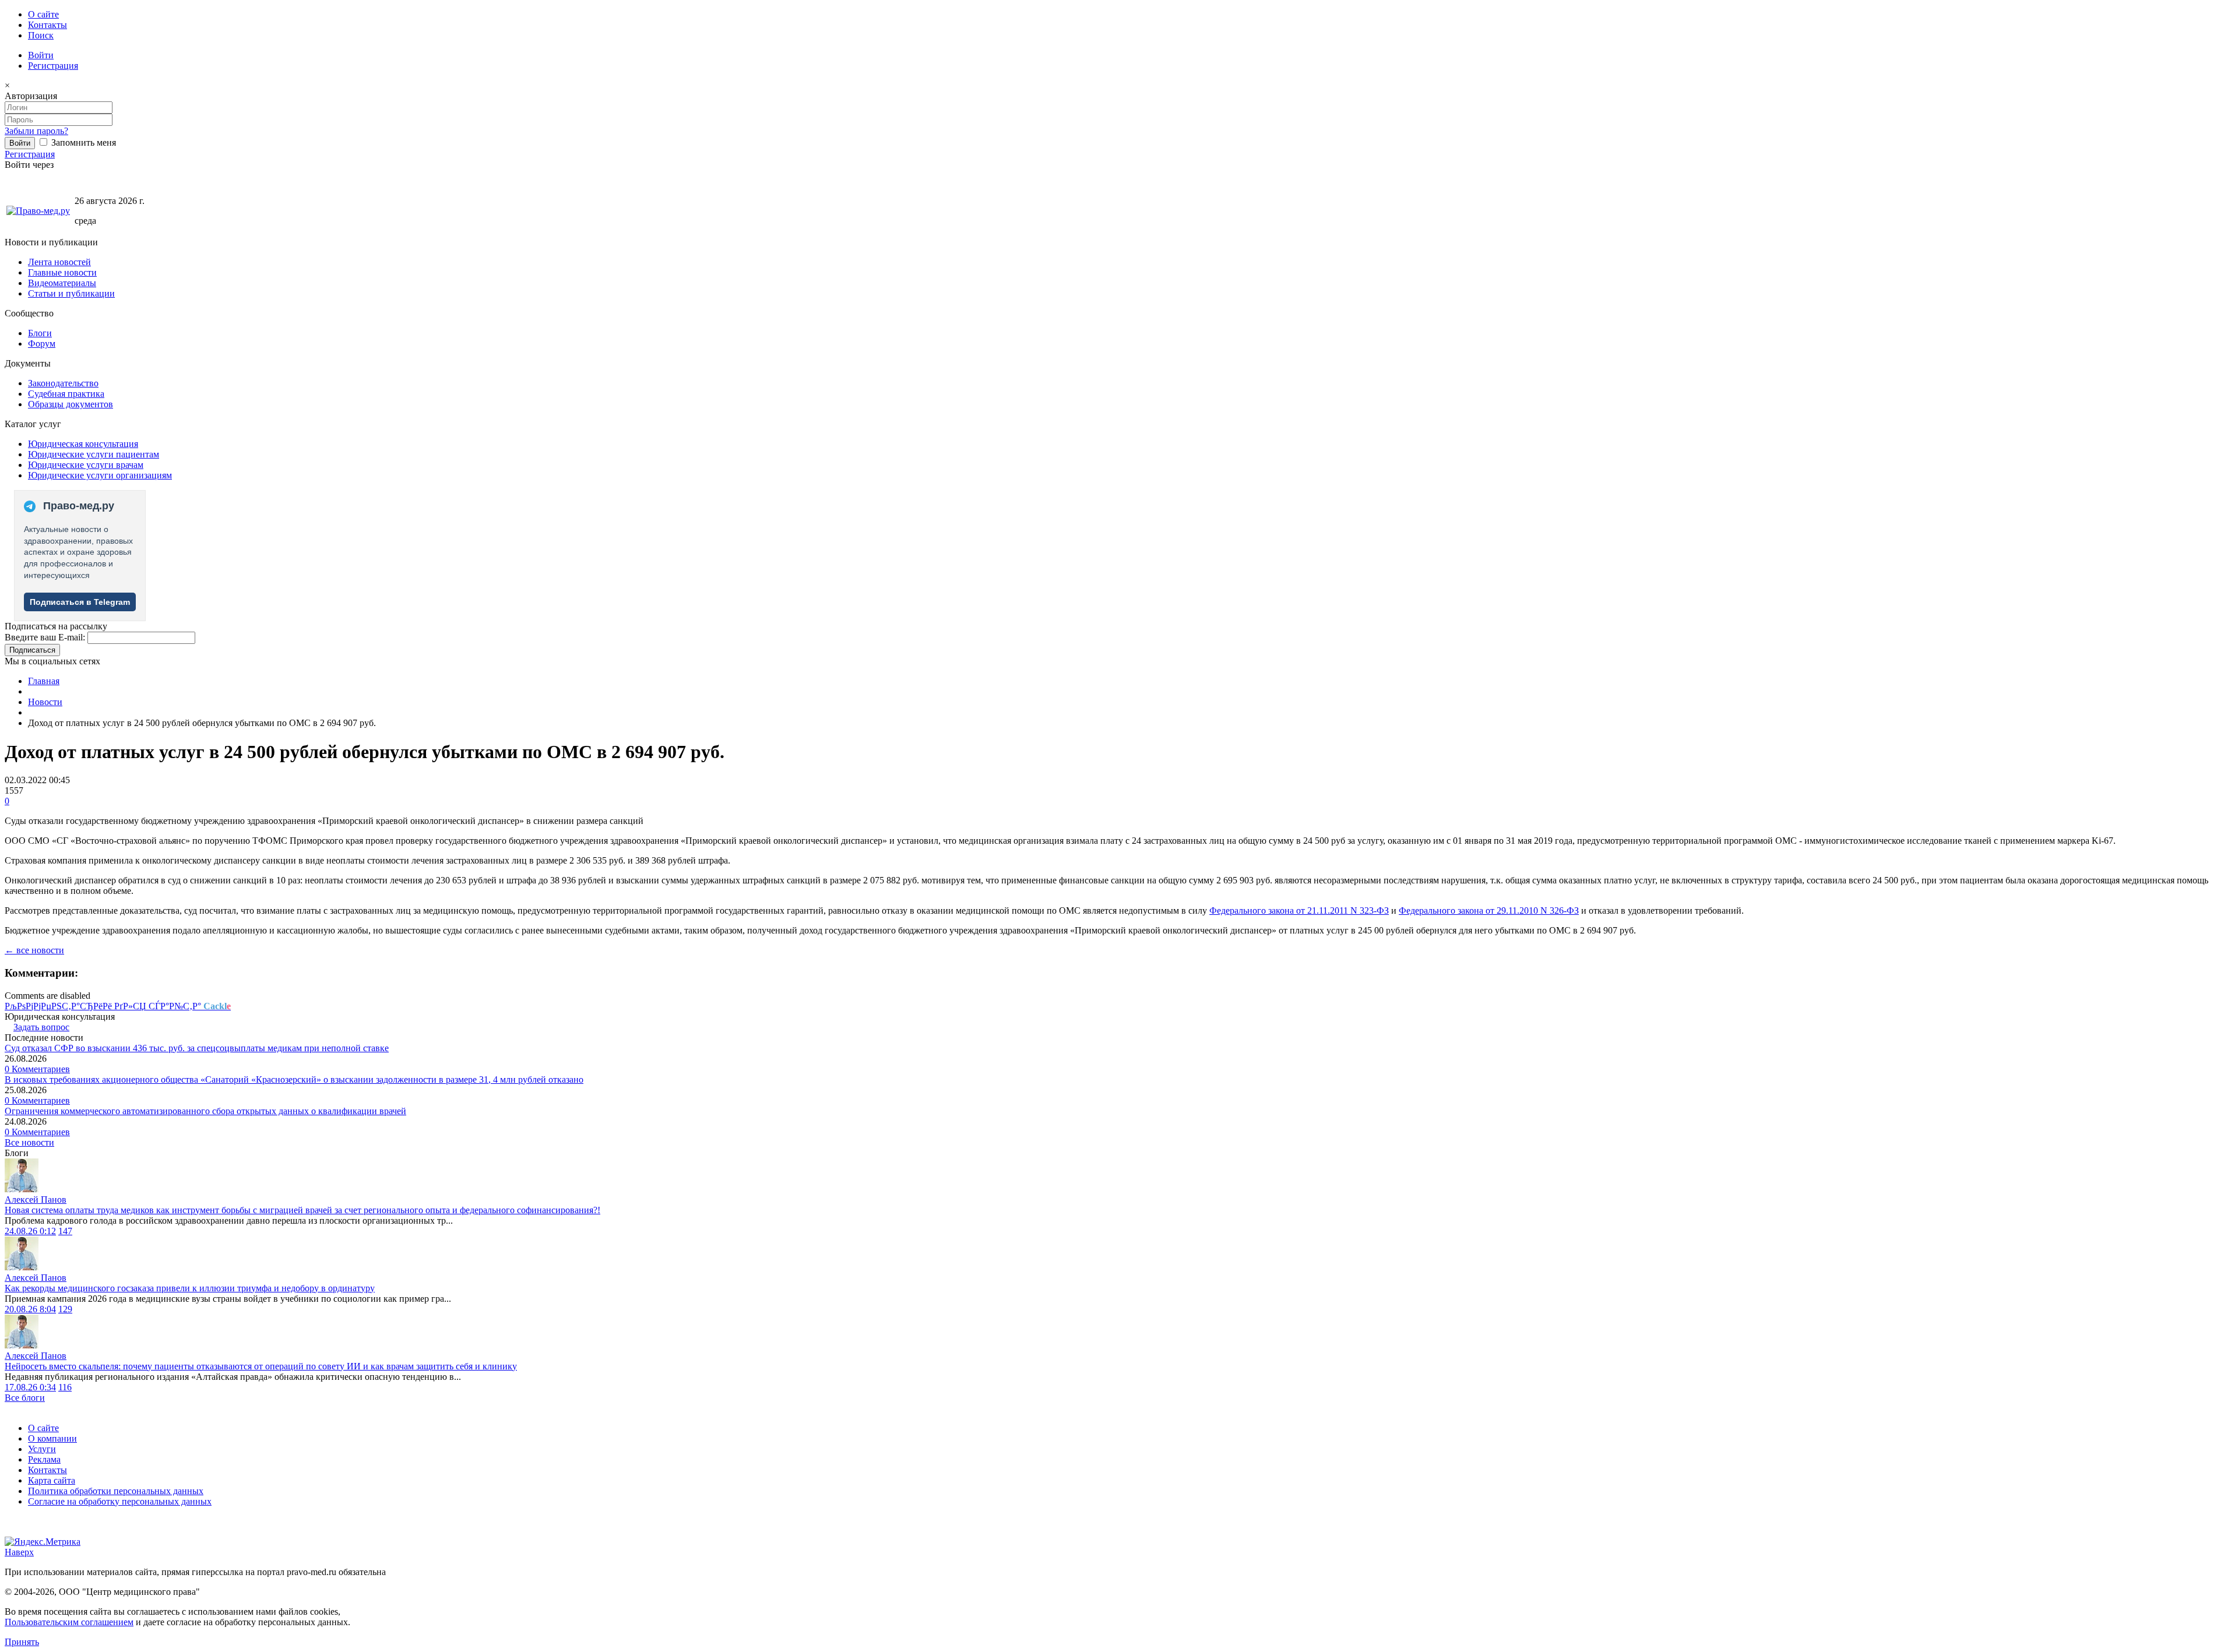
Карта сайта (52, 1480)
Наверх (19, 1552)
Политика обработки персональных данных (116, 1491)
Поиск (41, 35)
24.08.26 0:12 (30, 1231)
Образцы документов (71, 404)
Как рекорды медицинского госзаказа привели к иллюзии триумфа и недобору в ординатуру (190, 1288)
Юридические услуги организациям (100, 475)
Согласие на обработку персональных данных (120, 1501)
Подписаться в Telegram (80, 602)
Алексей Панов (36, 1200)
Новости (45, 702)
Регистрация (53, 66)
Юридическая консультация (83, 444)
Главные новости (62, 272)
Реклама (44, 1459)
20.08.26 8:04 (30, 1309)
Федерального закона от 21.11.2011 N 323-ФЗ (1299, 910)
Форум (42, 344)
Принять (22, 1642)
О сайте (43, 14)
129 (65, 1309)
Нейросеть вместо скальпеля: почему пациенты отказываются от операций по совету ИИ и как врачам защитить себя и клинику (261, 1366)
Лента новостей (59, 262)
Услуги (42, 1449)
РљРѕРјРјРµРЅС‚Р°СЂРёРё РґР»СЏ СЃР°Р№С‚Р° (118, 1006)
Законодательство (63, 383)
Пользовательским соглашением (69, 1622)
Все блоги (25, 1398)
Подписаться (32, 650)
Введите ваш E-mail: (45, 637)
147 (65, 1231)
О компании (52, 1438)
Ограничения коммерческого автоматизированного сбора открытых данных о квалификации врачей (205, 1111)
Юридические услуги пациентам (94, 454)
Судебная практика (66, 394)
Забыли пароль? (36, 131)
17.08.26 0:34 (30, 1387)
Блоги (40, 333)
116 (65, 1387)
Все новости (29, 1142)
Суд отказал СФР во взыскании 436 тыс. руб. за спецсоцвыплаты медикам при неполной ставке (197, 1048)
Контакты (47, 25)
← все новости (34, 950)
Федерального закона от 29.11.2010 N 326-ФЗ (1489, 910)
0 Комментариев (37, 1069)
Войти (41, 55)
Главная (44, 681)
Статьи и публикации (71, 293)
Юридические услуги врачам (86, 465)
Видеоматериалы (62, 283)
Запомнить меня (82, 142)
